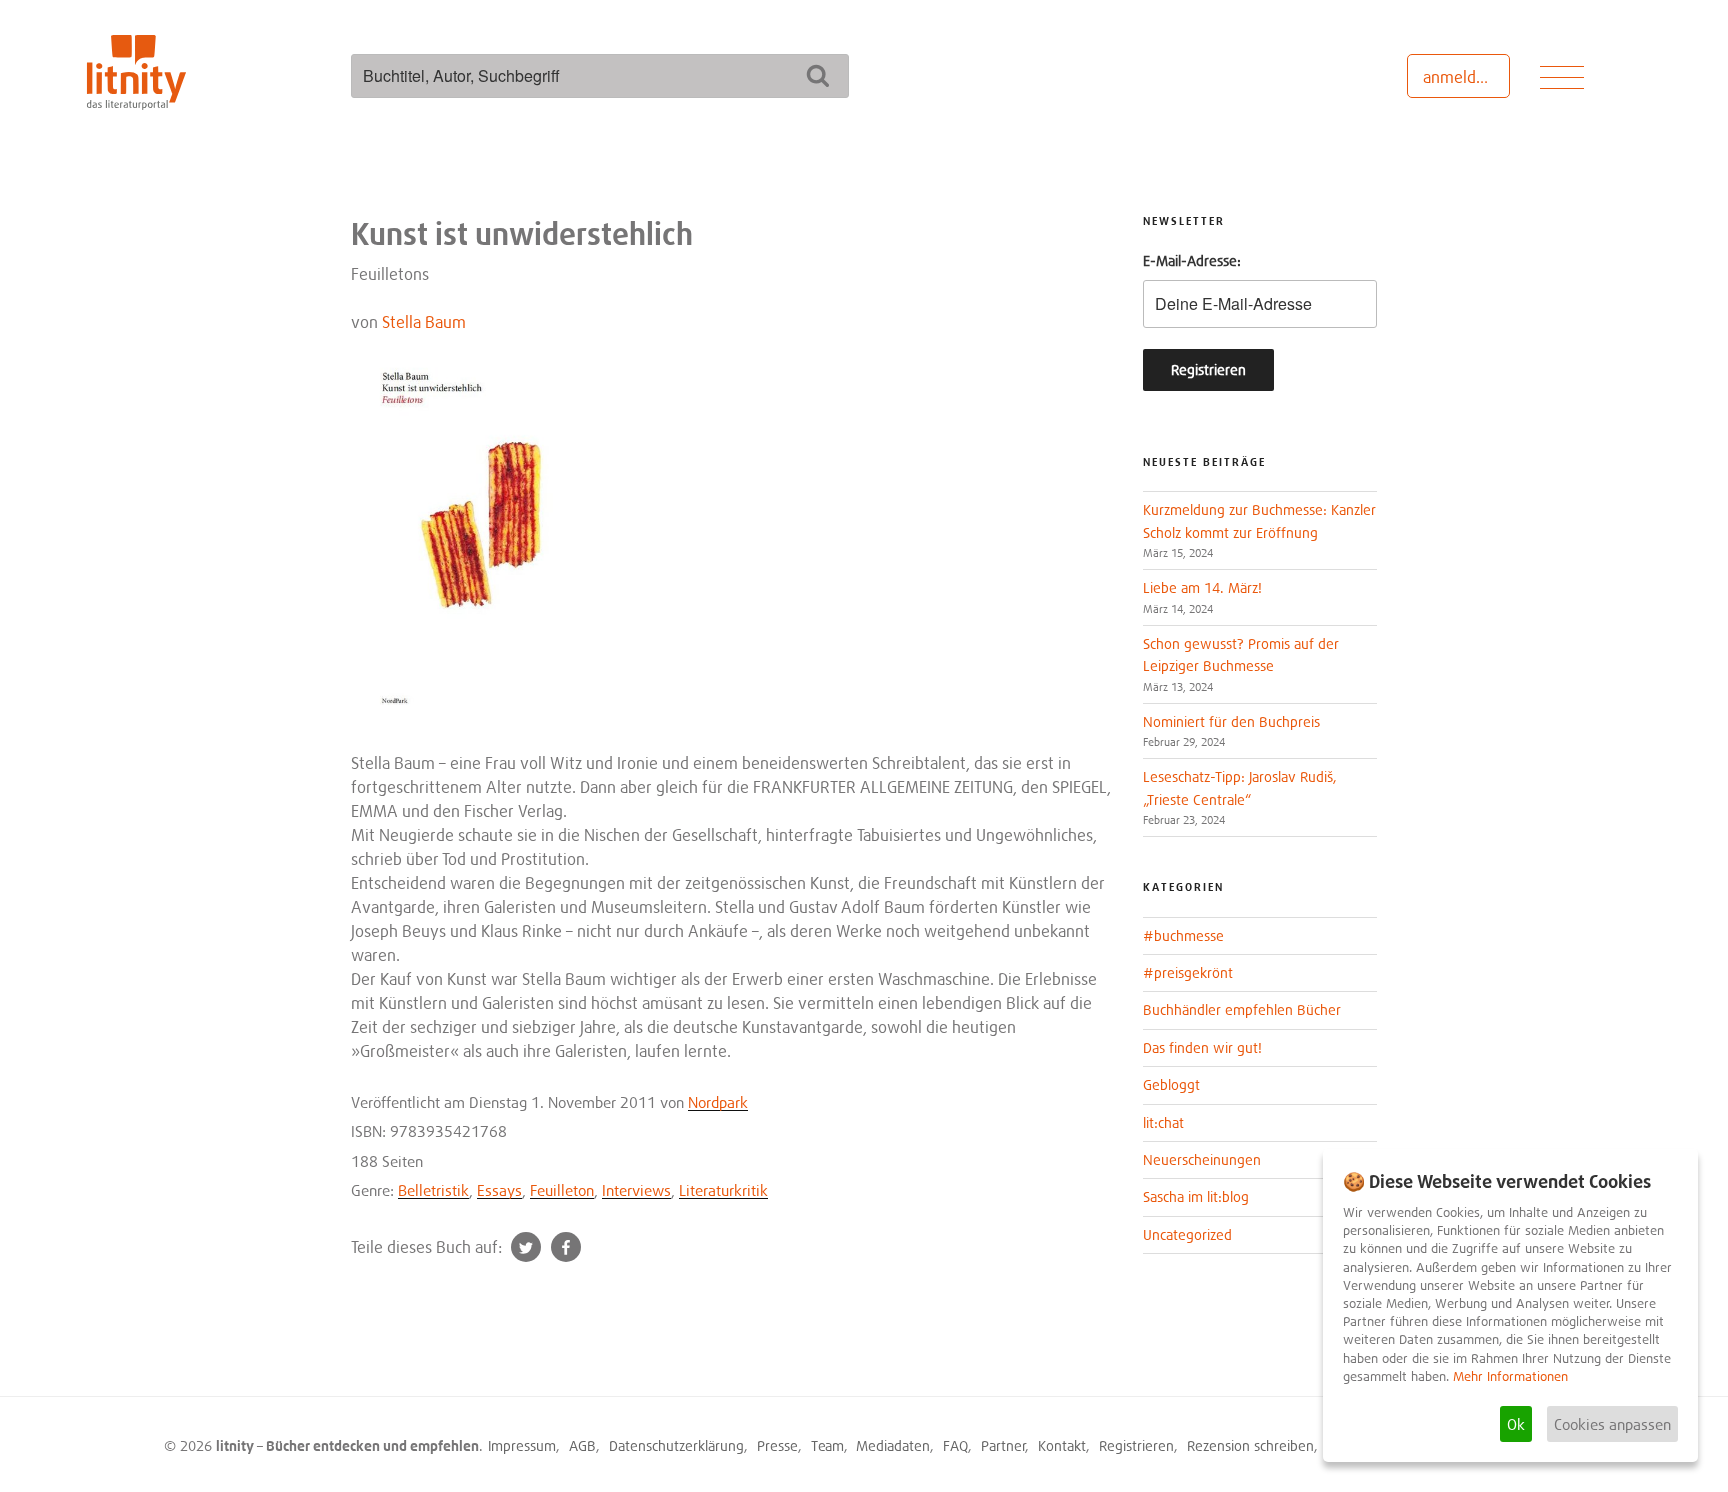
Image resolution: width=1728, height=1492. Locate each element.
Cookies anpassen (1612, 1424)
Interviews (636, 1190)
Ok (1516, 1424)
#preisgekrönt (1188, 972)
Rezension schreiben (1250, 1445)
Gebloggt (1171, 1084)
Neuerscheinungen (1202, 1159)
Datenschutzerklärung (676, 1445)
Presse (777, 1445)
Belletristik (433, 1190)
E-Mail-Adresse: (1192, 260)
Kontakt (1062, 1445)
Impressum (522, 1445)
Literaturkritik (723, 1190)
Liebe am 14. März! (1202, 587)
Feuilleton (562, 1190)
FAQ (955, 1445)
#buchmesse (1183, 935)
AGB (582, 1445)
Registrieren (1136, 1445)
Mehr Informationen (1510, 1376)
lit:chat (1163, 1122)
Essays (499, 1190)
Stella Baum (424, 322)
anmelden (1458, 77)
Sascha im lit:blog (1196, 1196)
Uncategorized (1187, 1234)
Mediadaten (893, 1445)
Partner (1003, 1445)
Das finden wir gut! (1202, 1047)
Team (827, 1445)
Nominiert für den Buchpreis (1231, 721)
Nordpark (718, 1102)
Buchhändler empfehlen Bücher (1242, 1009)
